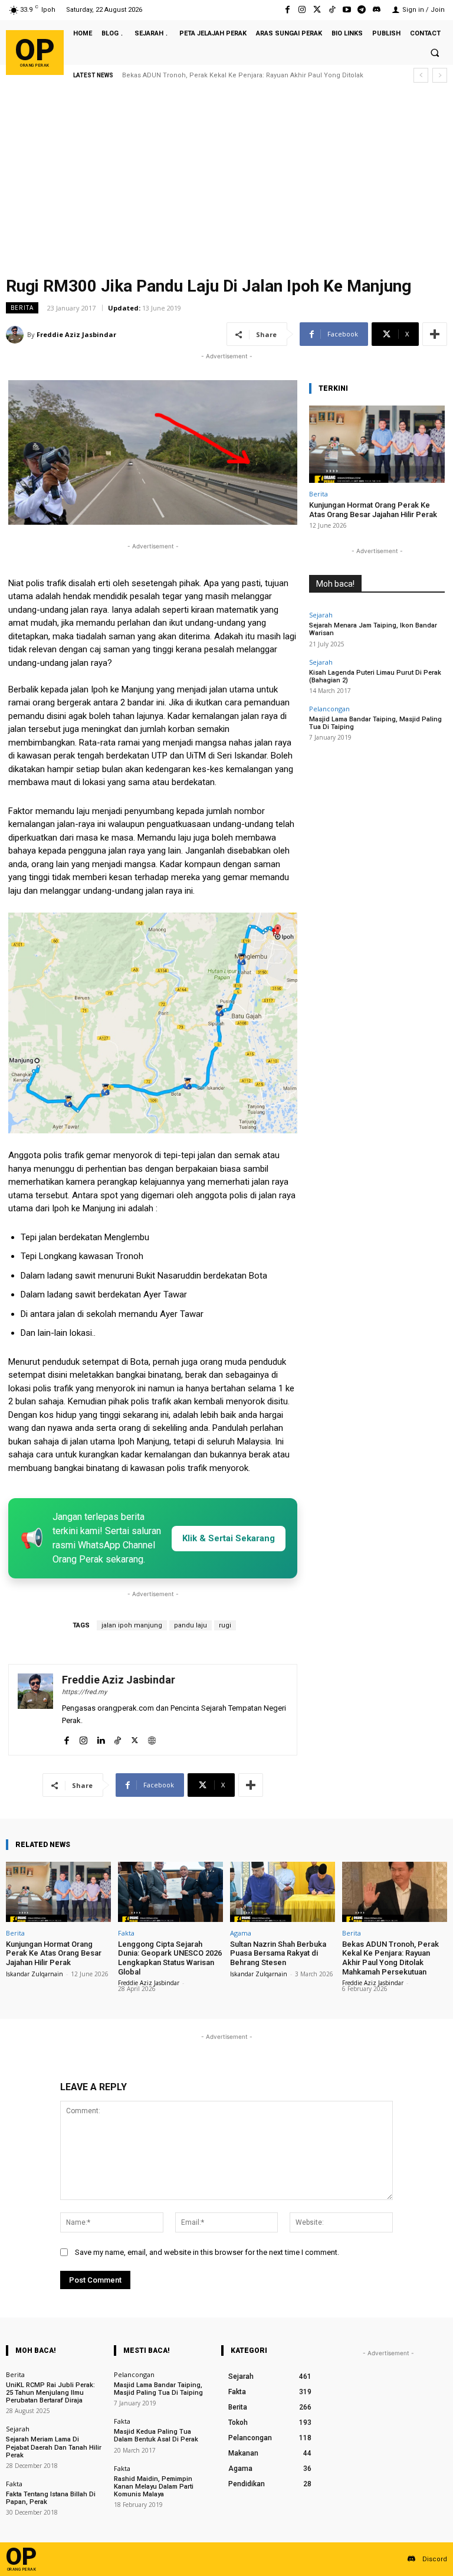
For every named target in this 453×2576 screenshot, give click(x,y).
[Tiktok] (332, 10)
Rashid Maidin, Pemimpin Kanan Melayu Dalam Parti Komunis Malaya (154, 2487)
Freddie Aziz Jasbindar (76, 334)
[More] (435, 334)
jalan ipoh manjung (132, 1625)
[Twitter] (317, 10)
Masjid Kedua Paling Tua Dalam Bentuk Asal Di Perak (156, 2436)
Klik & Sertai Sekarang (229, 1538)
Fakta (126, 1933)
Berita (22, 308)
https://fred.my (84, 1692)
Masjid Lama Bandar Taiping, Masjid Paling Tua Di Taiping (158, 2389)
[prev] (421, 75)
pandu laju (191, 1625)
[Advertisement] (226, 183)
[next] (440, 75)
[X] (135, 1738)
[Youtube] (347, 10)
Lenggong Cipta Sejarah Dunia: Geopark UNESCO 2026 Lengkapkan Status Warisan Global (170, 1958)
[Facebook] (288, 10)
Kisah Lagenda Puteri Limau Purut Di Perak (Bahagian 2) (375, 676)
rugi (225, 1625)
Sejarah (321, 615)
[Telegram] (362, 10)
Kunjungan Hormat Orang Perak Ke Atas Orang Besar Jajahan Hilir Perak (373, 510)
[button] (435, 53)
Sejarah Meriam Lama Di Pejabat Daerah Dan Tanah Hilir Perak (54, 2447)
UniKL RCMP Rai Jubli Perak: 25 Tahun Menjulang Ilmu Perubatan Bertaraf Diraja (50, 2393)
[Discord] (377, 10)
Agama (241, 1933)
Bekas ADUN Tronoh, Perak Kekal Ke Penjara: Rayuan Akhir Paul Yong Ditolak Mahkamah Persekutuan (390, 1958)
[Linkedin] (101, 1738)
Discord (435, 2559)
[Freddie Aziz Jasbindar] (17, 335)
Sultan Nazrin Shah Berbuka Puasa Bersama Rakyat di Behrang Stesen (278, 1953)
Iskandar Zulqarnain (35, 1974)
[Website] (152, 1738)
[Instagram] (302, 10)
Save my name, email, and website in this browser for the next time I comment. (207, 2252)
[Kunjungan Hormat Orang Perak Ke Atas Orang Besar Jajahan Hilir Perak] (377, 444)
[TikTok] (118, 1738)
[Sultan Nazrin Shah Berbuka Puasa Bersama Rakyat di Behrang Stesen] (283, 1892)
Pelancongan (329, 709)
